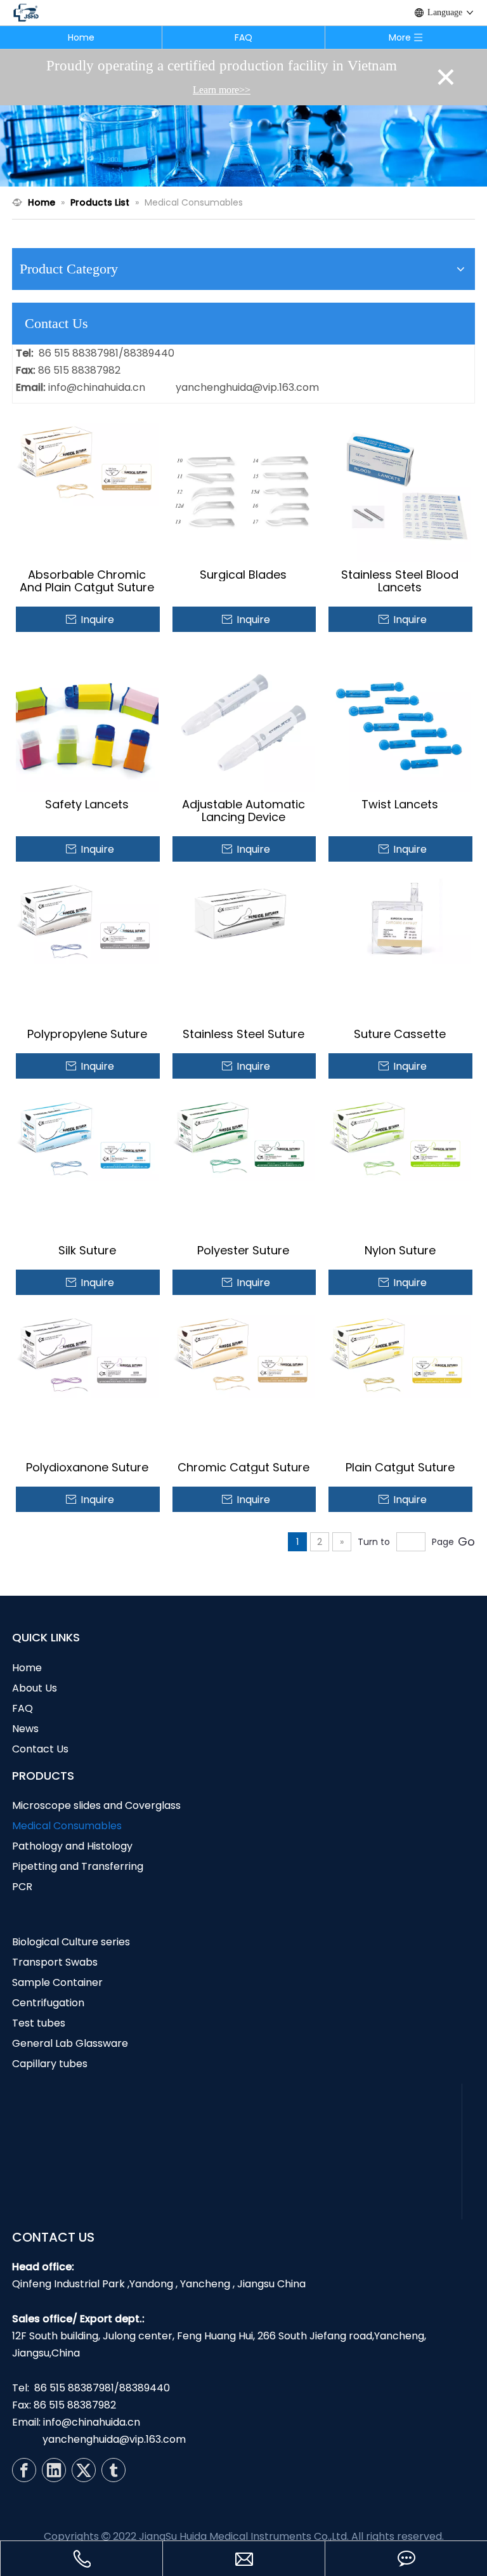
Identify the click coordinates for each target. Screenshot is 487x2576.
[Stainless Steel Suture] (244, 920)
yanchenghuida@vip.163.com (247, 387)
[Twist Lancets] (400, 720)
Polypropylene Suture (87, 1034)
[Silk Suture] (87, 1137)
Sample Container (57, 1982)
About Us (35, 1688)
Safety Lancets (87, 805)
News (25, 1729)
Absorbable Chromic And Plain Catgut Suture (87, 581)
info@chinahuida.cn (97, 387)
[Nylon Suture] (400, 1137)
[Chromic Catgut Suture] (244, 1354)
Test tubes (39, 2023)
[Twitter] (84, 2470)
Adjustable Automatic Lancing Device (243, 811)
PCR (22, 1887)
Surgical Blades (243, 575)
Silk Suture (87, 1251)
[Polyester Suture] (244, 1137)
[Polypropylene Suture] (87, 920)
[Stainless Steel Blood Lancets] (400, 490)
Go (466, 1541)
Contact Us (40, 1749)
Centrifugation (48, 2003)
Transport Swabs (55, 1962)
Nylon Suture (400, 1251)
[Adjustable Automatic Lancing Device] (244, 720)
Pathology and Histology (72, 1846)
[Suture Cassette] (400, 920)
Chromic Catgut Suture (243, 1468)
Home (81, 37)
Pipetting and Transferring (78, 1866)
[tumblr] (114, 2470)
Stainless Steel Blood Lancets (400, 581)
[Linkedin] (54, 2470)
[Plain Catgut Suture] (400, 1354)
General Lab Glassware (70, 2043)
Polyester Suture (243, 1251)
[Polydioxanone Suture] (87, 1354)
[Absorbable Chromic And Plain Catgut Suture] (87, 462)
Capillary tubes (50, 2064)
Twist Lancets (400, 805)
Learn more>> (222, 90)
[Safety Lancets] (87, 720)
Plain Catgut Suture (400, 1468)
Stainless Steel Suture (243, 1034)
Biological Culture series (71, 1942)
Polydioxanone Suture (87, 1468)
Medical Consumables (67, 1826)
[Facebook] (24, 2470)
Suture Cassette (400, 1034)
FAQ (243, 37)
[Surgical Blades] (244, 490)
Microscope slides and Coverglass (96, 1805)
